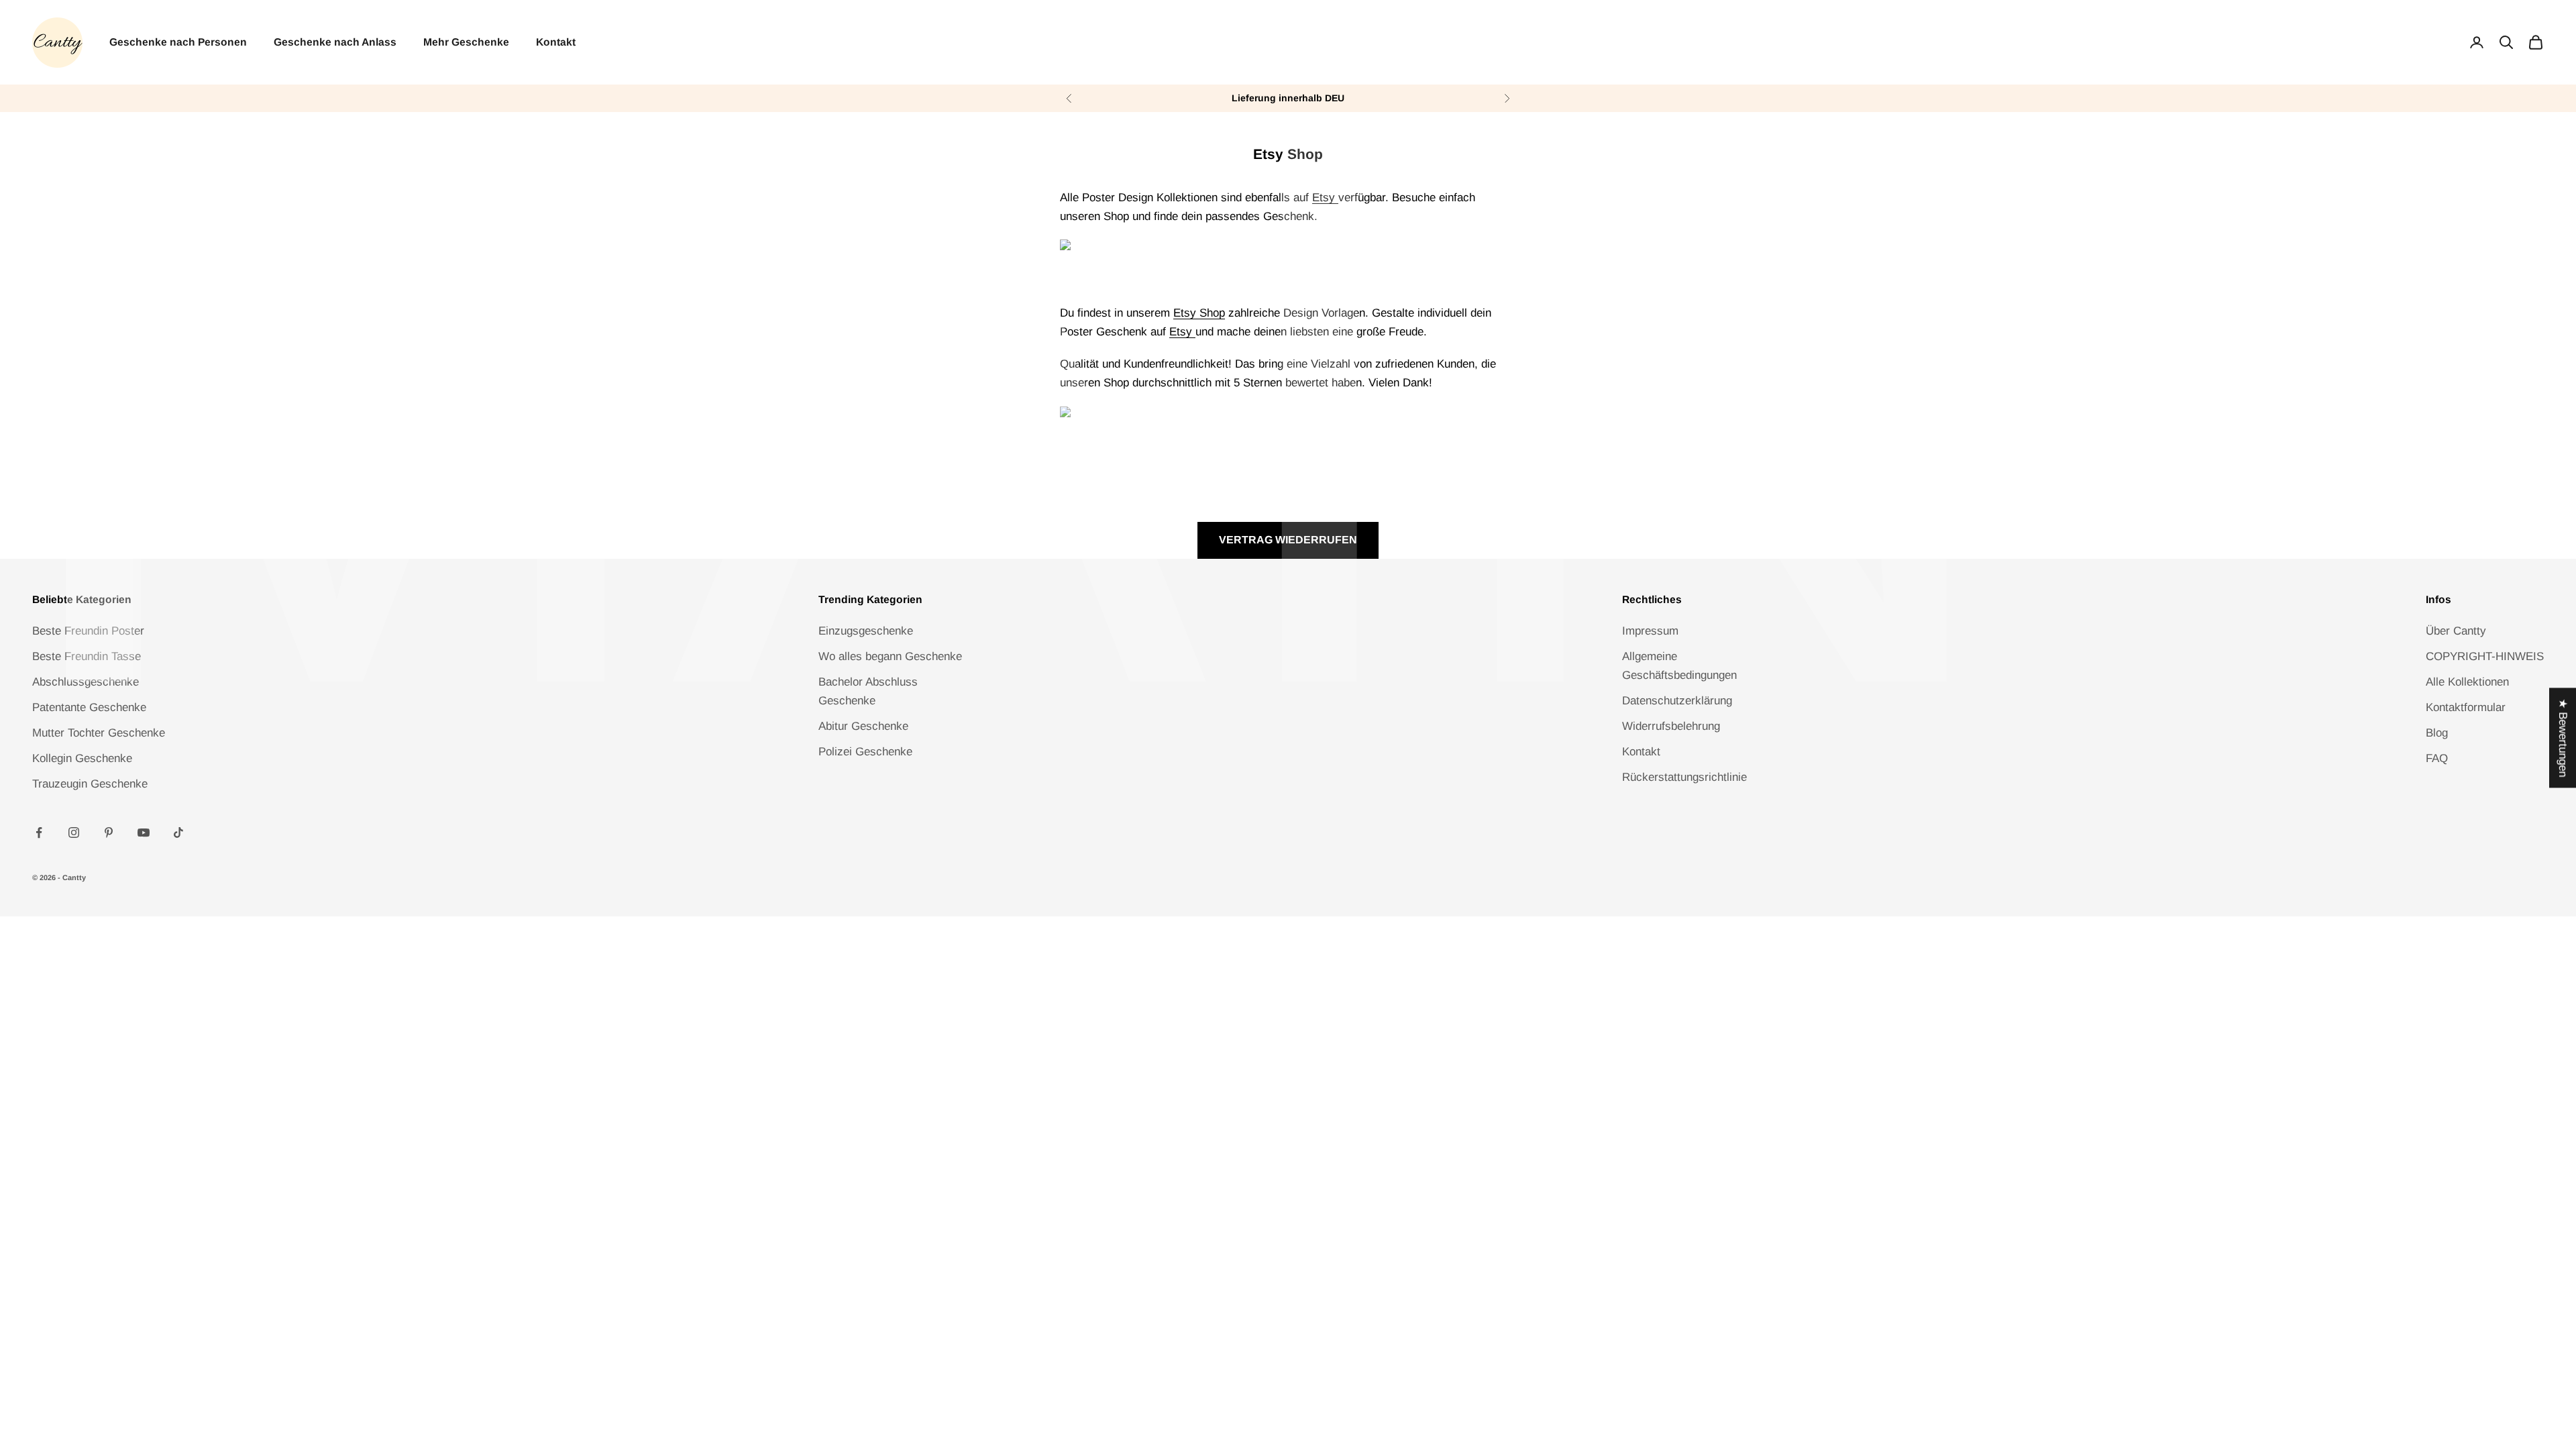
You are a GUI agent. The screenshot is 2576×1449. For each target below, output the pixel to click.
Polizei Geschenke (865, 752)
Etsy (1325, 198)
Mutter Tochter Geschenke (99, 733)
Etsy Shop (1199, 313)
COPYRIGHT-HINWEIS (2485, 656)
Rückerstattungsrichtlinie (1684, 777)
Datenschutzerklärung (1677, 701)
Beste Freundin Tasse (87, 656)
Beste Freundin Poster (88, 631)
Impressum (1650, 631)
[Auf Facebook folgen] (39, 833)
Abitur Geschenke (863, 726)
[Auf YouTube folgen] (144, 833)
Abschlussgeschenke (86, 682)
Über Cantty (2456, 631)
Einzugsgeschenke (866, 631)
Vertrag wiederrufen (1288, 540)
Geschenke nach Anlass (335, 42)
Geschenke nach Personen (178, 42)
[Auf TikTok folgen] (178, 833)
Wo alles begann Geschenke (890, 656)
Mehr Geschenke (466, 42)
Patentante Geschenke (89, 707)
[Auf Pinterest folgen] (109, 833)
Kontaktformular (2466, 707)
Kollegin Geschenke (82, 758)
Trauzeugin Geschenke (90, 784)
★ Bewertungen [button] (2563, 738)
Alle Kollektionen (2467, 682)
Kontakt (556, 42)
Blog (2437, 733)
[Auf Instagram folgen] (74, 833)
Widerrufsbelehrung (1671, 726)
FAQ (2437, 758)
